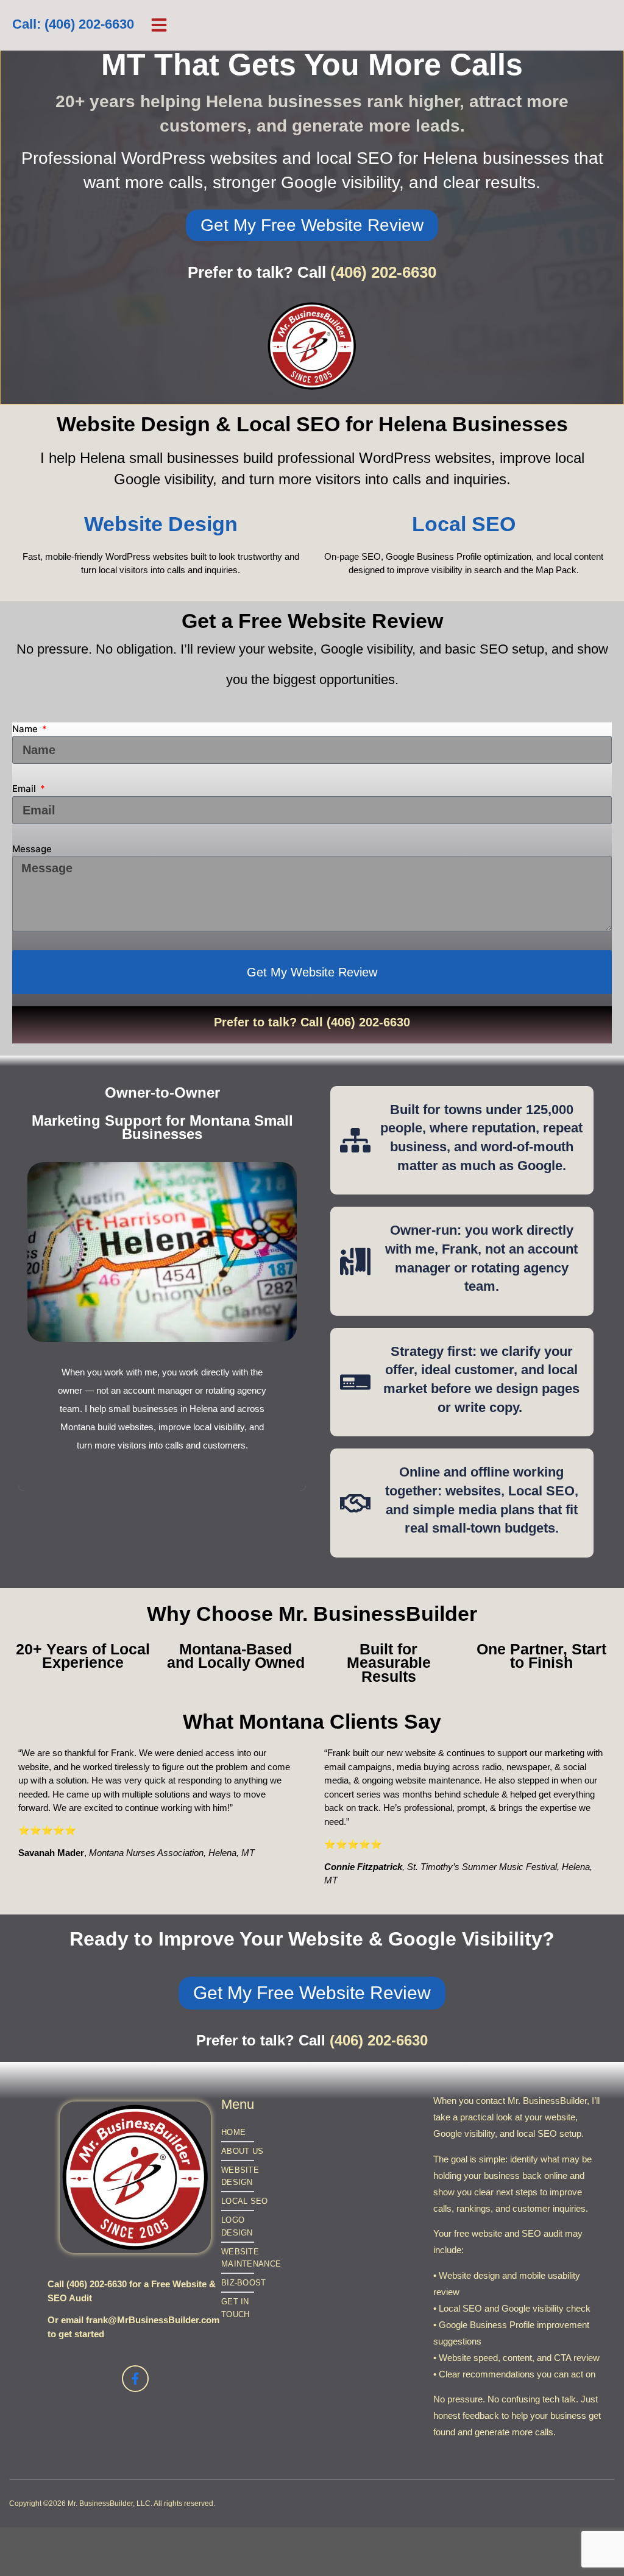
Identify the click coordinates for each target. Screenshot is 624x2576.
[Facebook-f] (135, 2379)
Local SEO (464, 524)
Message (32, 849)
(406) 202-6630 (383, 272)
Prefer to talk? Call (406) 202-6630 (312, 1022)
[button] (159, 25)
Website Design (161, 524)
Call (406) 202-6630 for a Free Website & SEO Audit (132, 2291)
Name (26, 729)
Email (25, 789)
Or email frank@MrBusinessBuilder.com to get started (133, 2327)
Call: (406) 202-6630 (73, 25)
